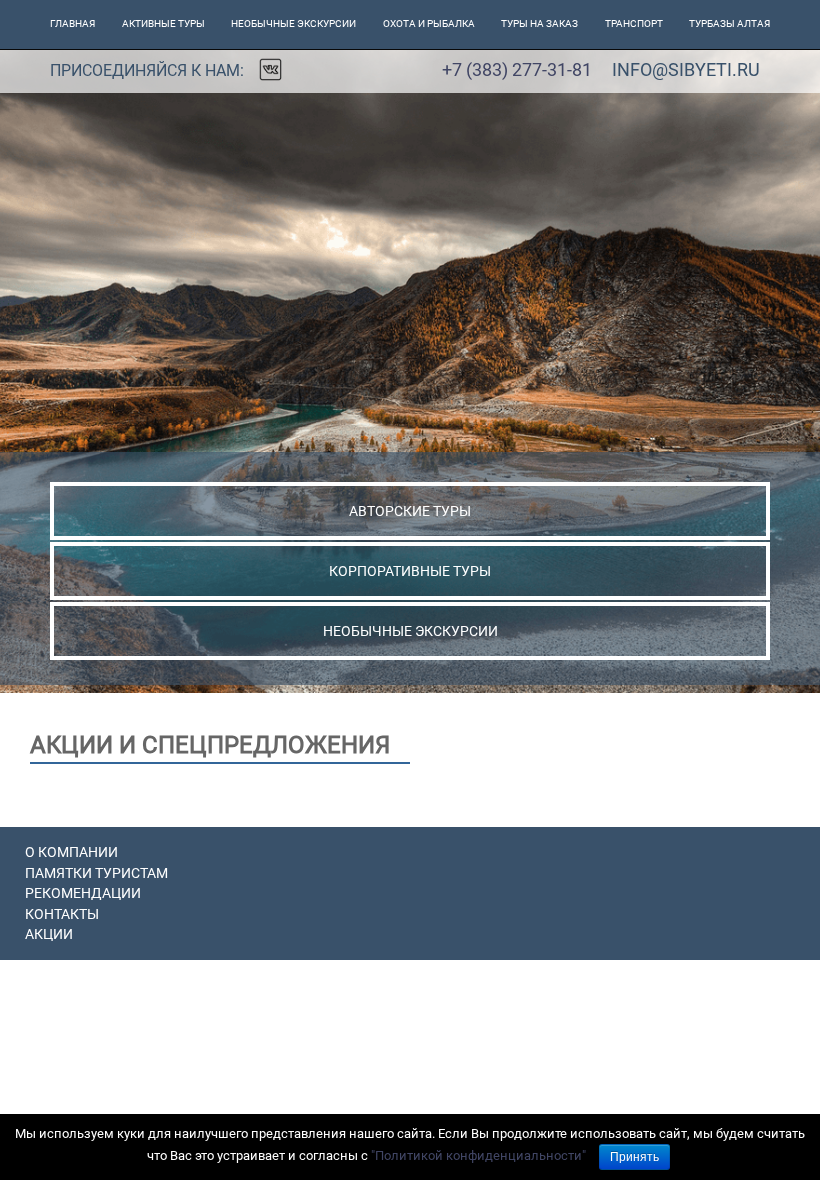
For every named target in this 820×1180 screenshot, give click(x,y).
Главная (72, 23)
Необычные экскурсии (293, 23)
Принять (634, 1157)
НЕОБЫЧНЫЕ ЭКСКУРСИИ (410, 631)
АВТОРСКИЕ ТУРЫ (410, 511)
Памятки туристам (96, 873)
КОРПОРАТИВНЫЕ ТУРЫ (410, 571)
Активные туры (163, 23)
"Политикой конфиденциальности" (478, 1155)
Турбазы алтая (729, 23)
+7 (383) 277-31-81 (517, 69)
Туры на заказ (539, 23)
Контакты (62, 914)
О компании (71, 852)
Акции (49, 934)
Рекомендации (83, 893)
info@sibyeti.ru (686, 69)
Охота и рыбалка (429, 23)
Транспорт (634, 23)
